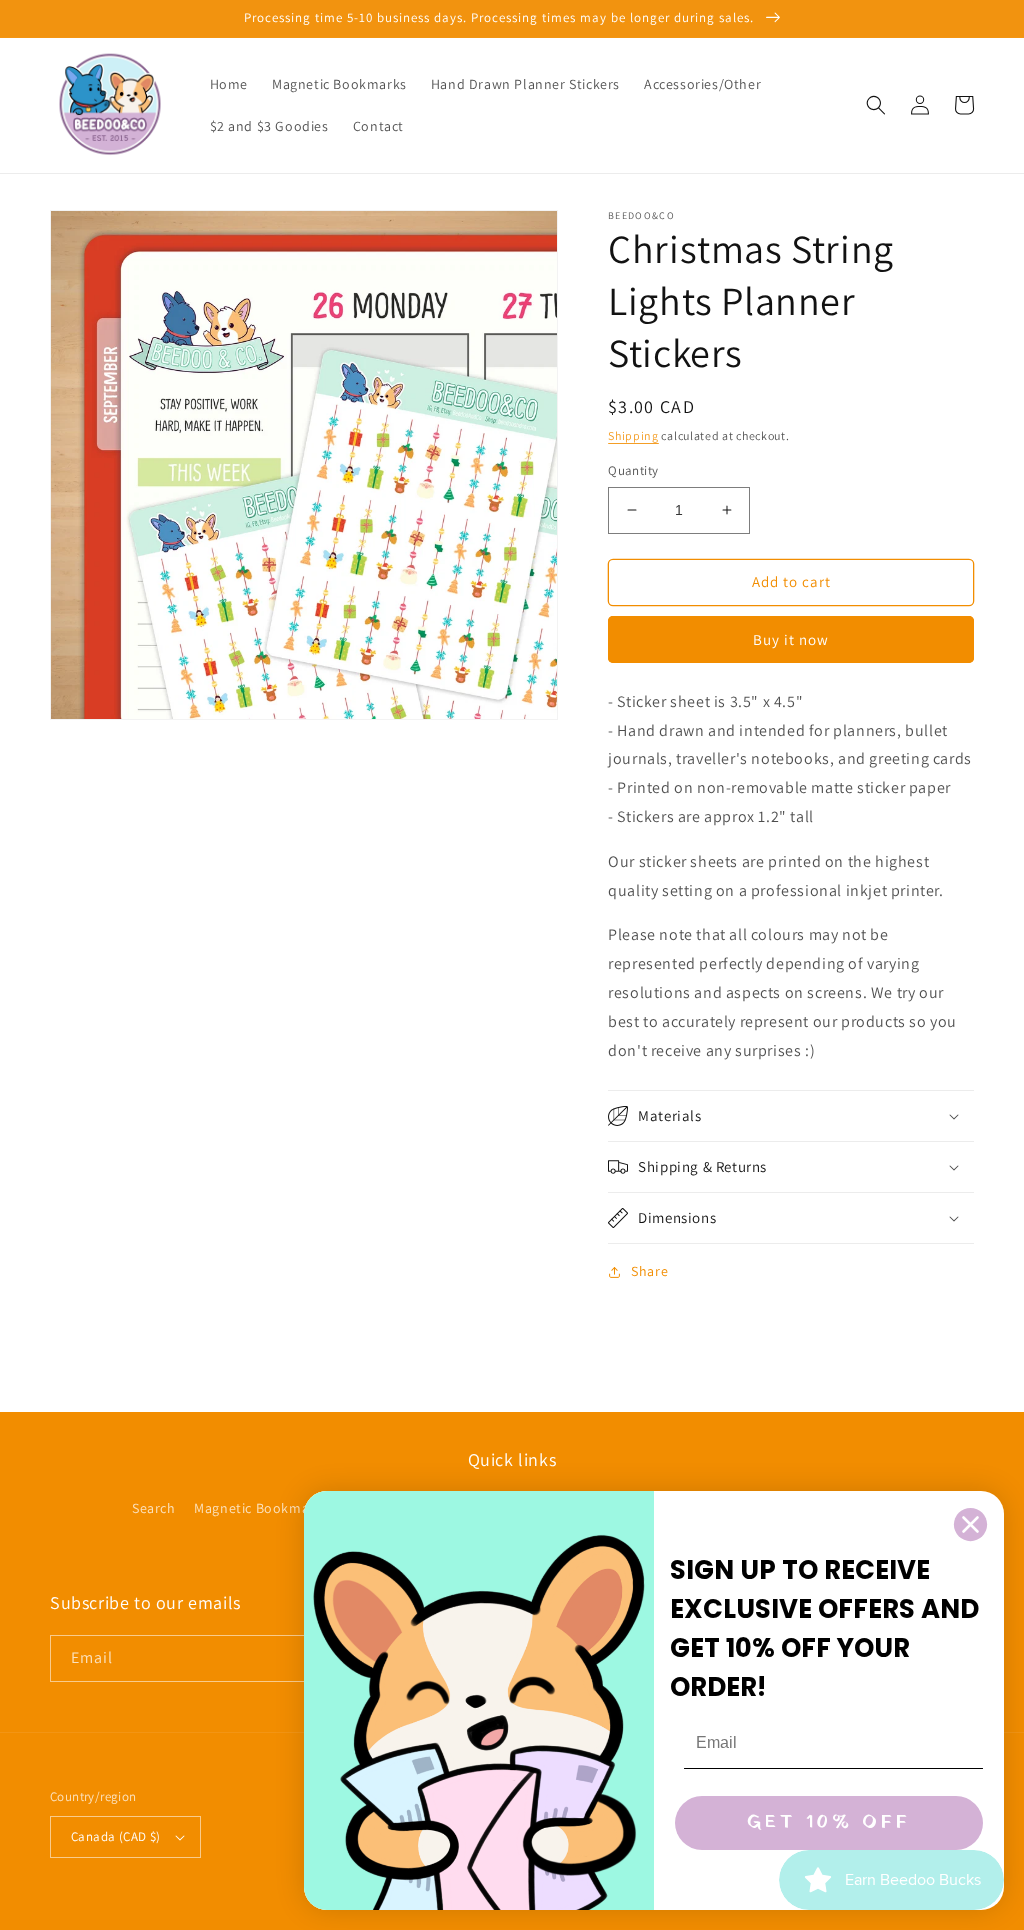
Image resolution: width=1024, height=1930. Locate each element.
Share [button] (649, 1271)
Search (154, 1508)
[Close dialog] (970, 1524)
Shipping (633, 435)
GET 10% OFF (829, 1822)
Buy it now (791, 639)
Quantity (633, 470)
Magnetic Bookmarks (261, 1508)
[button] (876, 105)
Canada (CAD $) (116, 1836)
